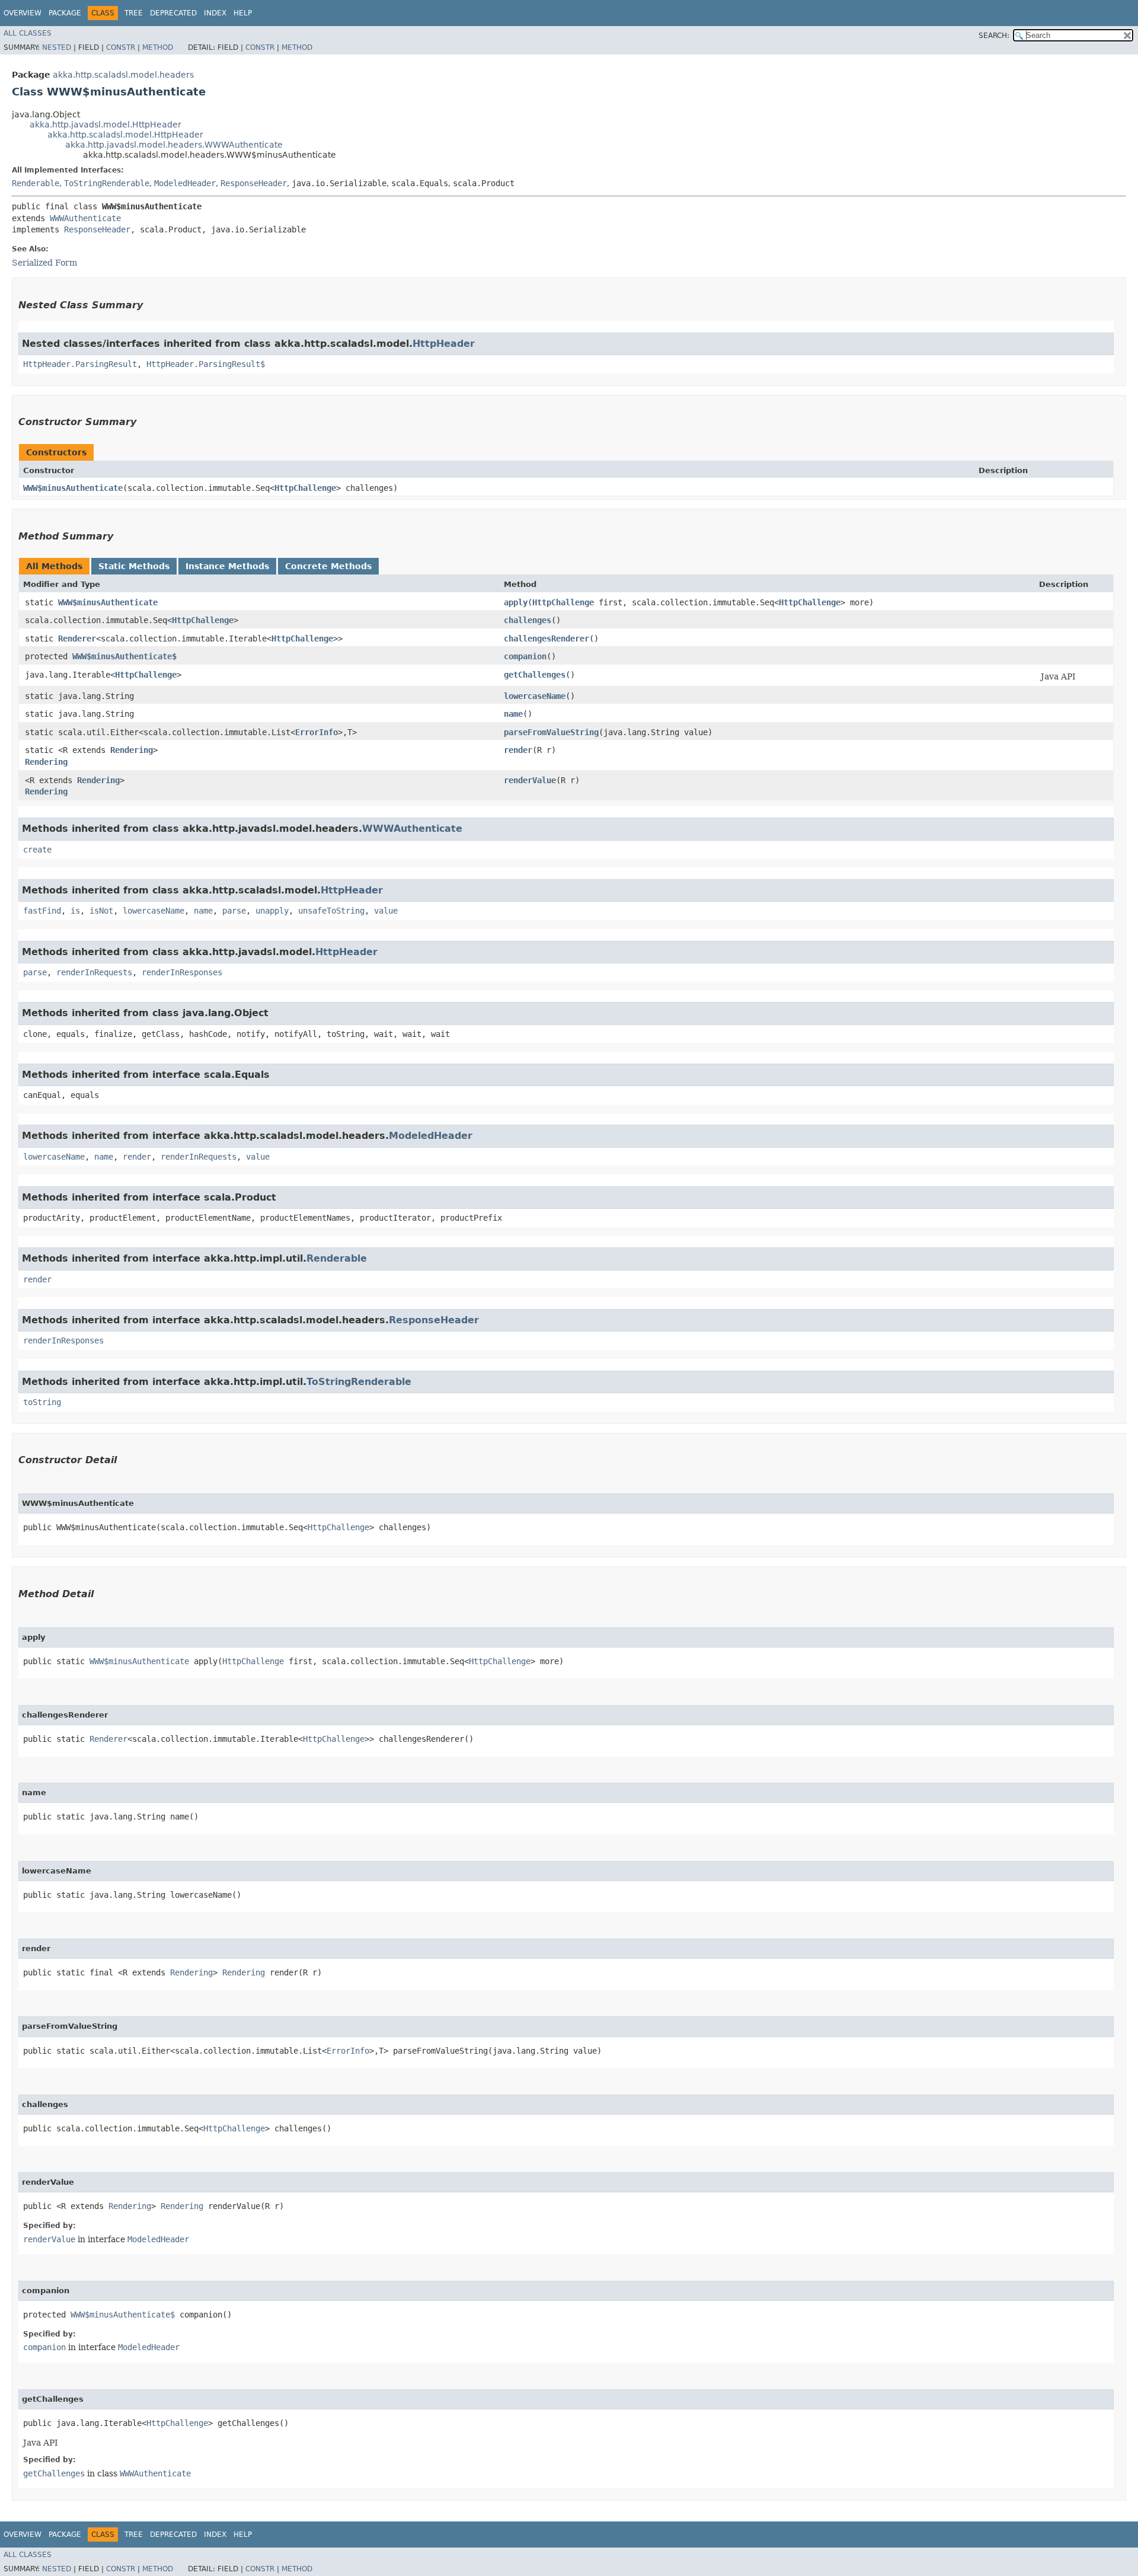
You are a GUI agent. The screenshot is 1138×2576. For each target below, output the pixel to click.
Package (65, 13)
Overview (23, 13)
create (37, 850)
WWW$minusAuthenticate (73, 488)
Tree (134, 13)
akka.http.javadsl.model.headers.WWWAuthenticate (174, 145)
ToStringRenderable (107, 183)
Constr (121, 47)
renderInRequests (94, 972)
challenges (528, 620)
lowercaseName (535, 696)
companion (525, 656)
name (513, 714)
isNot (101, 911)
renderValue (530, 780)
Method (158, 47)
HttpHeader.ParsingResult (80, 364)
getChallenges (535, 675)
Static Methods (134, 566)
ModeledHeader (185, 183)
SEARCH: (994, 36)
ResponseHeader (254, 183)
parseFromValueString (551, 732)
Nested (57, 47)
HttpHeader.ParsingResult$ (206, 364)
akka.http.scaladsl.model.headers (123, 75)
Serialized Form (44, 263)
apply (516, 602)
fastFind (42, 911)
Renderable (36, 183)
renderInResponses (182, 972)
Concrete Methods (328, 566)
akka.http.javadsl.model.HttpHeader (106, 125)
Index (215, 13)
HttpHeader (444, 344)
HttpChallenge (305, 488)
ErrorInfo (317, 732)
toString (42, 1402)
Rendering (132, 750)
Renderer (77, 639)
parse (234, 911)
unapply (272, 911)
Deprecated (173, 13)
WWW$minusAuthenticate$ (124, 656)
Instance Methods (227, 566)
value (386, 911)
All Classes (28, 33)
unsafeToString (331, 911)
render (518, 750)
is (75, 911)
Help (243, 13)
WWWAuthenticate (85, 218)
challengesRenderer (546, 639)
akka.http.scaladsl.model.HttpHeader (125, 135)
